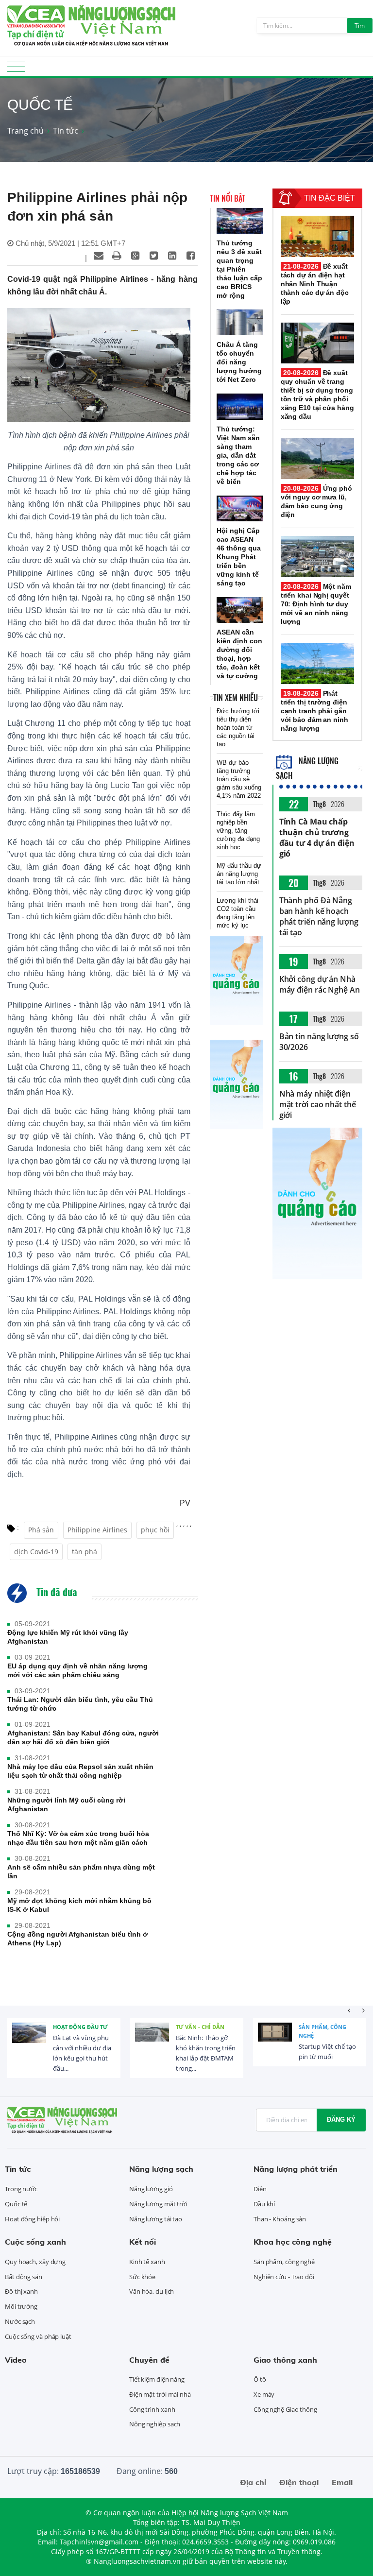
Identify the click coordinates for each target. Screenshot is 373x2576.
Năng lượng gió (151, 2189)
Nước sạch (20, 2321)
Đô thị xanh (21, 2291)
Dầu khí (264, 2204)
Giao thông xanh (285, 2360)
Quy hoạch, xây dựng (35, 2262)
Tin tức (66, 131)
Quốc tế (16, 2204)
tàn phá (85, 1552)
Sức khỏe (142, 2277)
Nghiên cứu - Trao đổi (284, 2277)
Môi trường (21, 2306)
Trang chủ (25, 131)
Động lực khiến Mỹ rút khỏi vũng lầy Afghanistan (68, 1637)
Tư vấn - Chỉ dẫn (200, 2027)
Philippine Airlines (97, 1530)
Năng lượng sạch (161, 2169)
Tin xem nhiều (236, 698)
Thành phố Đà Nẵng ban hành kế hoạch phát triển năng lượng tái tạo (319, 916)
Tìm (360, 26)
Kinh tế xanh (147, 2262)
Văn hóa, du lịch (152, 2291)
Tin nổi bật (228, 198)
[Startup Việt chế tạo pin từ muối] (275, 2040)
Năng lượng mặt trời (158, 2204)
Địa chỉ (253, 2482)
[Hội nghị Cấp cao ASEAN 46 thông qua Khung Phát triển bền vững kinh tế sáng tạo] (240, 508)
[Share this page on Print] (117, 256)
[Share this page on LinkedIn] (172, 256)
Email (342, 2482)
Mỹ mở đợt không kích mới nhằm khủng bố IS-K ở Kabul (79, 1905)
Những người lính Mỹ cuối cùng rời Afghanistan (66, 1804)
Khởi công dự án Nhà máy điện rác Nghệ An (320, 984)
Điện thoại (299, 2482)
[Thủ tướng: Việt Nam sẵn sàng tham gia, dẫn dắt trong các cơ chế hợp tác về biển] (240, 406)
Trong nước (21, 2189)
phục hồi (155, 1530)
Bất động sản (24, 2277)
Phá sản (41, 1530)
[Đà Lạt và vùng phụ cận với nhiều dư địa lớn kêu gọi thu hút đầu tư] (29, 2040)
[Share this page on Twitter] (154, 256)
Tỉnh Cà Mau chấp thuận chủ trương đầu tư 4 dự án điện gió (317, 838)
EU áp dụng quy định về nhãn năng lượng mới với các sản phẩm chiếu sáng (77, 1670)
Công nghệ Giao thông (285, 2409)
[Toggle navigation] (16, 70)
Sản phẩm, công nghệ (322, 2031)
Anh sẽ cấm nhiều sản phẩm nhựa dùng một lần (81, 1872)
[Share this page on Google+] (136, 256)
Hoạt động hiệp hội (32, 2219)
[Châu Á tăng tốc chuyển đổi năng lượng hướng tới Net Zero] (240, 322)
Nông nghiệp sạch (155, 2424)
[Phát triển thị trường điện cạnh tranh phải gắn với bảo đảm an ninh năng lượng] (317, 663)
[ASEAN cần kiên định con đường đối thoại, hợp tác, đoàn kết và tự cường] (240, 610)
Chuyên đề (149, 2360)
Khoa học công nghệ (293, 2242)
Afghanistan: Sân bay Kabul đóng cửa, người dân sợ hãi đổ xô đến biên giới (83, 1737)
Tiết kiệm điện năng (157, 2379)
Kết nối (143, 2242)
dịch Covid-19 (36, 1552)
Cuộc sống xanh (35, 2242)
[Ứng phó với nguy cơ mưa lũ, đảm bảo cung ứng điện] (317, 458)
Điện (260, 2189)
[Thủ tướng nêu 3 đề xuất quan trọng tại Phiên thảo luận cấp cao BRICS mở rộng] (240, 221)
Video (16, 2360)
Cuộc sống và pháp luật (38, 2336)
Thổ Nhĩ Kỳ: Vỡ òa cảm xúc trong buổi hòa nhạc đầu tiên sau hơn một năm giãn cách (78, 1838)
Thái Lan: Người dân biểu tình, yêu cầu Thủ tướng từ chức (80, 1704)
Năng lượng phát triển (296, 2169)
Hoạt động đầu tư (80, 2027)
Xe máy (264, 2394)
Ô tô (260, 2379)
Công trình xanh (152, 2409)
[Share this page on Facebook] (191, 256)
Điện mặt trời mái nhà (160, 2394)
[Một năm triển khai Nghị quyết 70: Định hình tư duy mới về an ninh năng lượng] (317, 557)
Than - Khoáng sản (280, 2219)
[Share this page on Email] (99, 256)
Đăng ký (341, 2120)
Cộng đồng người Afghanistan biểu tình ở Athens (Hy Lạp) (77, 1939)
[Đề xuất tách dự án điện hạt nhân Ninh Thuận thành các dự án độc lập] (317, 236)
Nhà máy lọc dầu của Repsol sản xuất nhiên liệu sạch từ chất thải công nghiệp (80, 1771)
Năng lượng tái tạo (156, 2219)
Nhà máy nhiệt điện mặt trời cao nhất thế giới (318, 1104)
